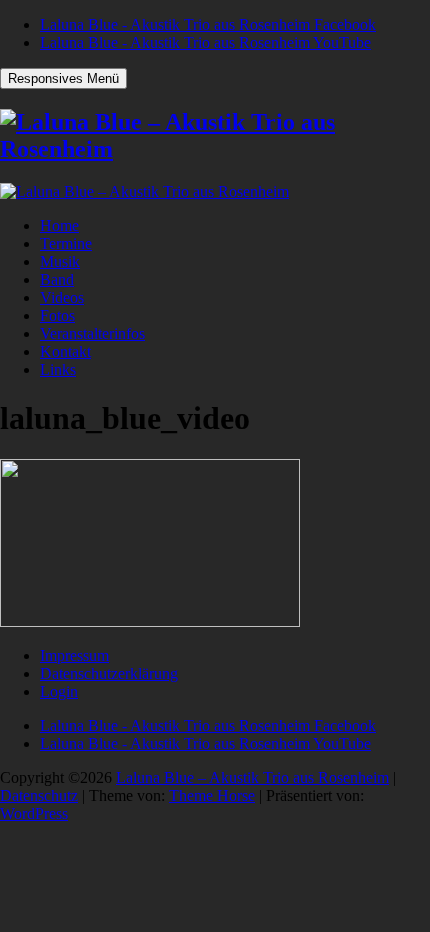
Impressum (74, 655)
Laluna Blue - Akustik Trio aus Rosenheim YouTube (205, 42)
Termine (66, 243)
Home (59, 225)
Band (57, 279)
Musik (60, 261)
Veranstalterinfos (92, 333)
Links (58, 369)
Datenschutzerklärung (109, 673)
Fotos (57, 315)
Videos (62, 297)
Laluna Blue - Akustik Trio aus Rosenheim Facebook (208, 24)
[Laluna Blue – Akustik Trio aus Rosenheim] (215, 149)
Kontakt (65, 351)
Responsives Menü (63, 78)
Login (59, 691)
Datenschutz (39, 795)
